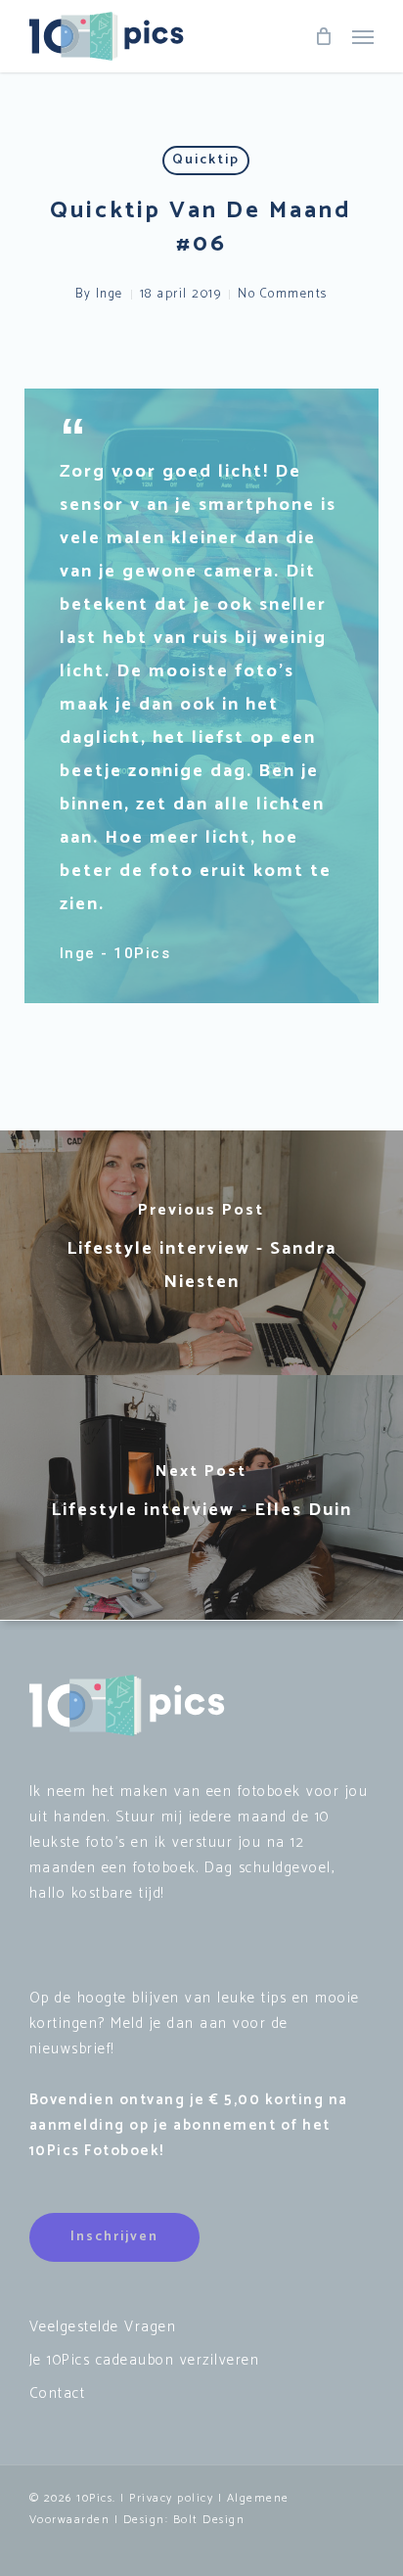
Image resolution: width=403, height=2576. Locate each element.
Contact (58, 2393)
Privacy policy (171, 2498)
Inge (110, 294)
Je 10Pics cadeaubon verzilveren (145, 2360)
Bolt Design (209, 2520)
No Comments (283, 294)
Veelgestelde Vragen (103, 2327)
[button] (363, 36)
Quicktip (206, 160)
